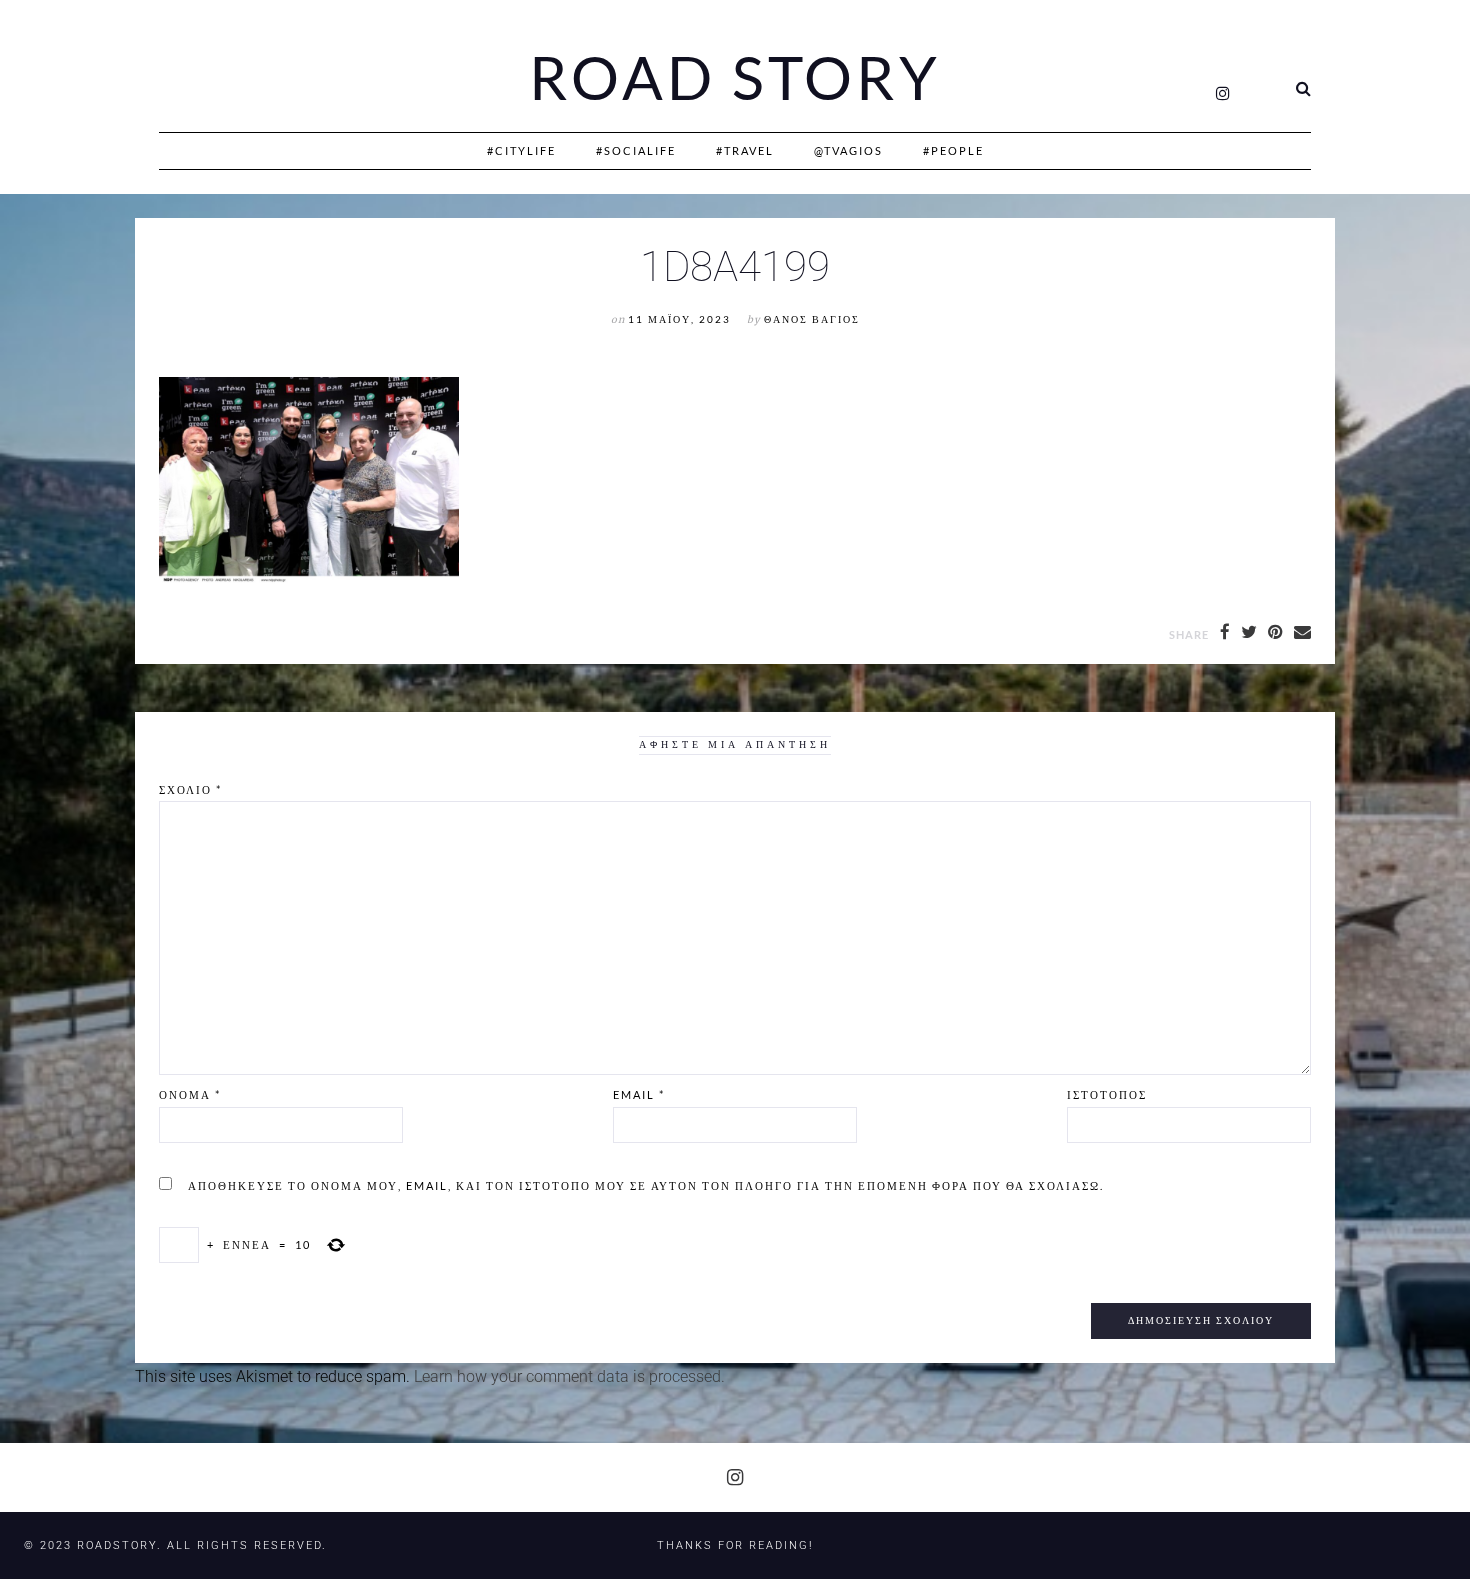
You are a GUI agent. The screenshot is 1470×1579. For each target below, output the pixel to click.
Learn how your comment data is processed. (569, 1376)
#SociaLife (636, 150)
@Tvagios (848, 150)
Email (639, 1094)
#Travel (745, 150)
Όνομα (190, 1094)
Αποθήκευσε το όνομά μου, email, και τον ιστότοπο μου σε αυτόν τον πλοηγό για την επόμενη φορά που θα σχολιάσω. (646, 1185)
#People (953, 150)
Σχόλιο (190, 789)
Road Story (735, 78)
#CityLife (521, 150)
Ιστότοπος (1107, 1094)
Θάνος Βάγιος (812, 319)
